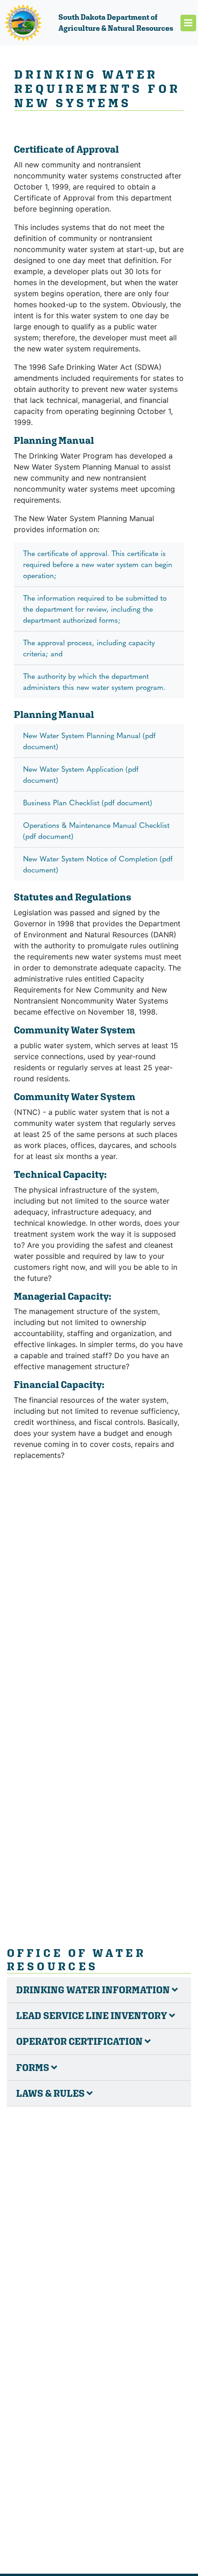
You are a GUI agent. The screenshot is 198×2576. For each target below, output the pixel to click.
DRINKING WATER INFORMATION (94, 1990)
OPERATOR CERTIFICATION (80, 2041)
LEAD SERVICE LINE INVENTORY (93, 2016)
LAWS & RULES (51, 2093)
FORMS (34, 2068)
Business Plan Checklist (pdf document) (87, 802)
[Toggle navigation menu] (188, 23)
